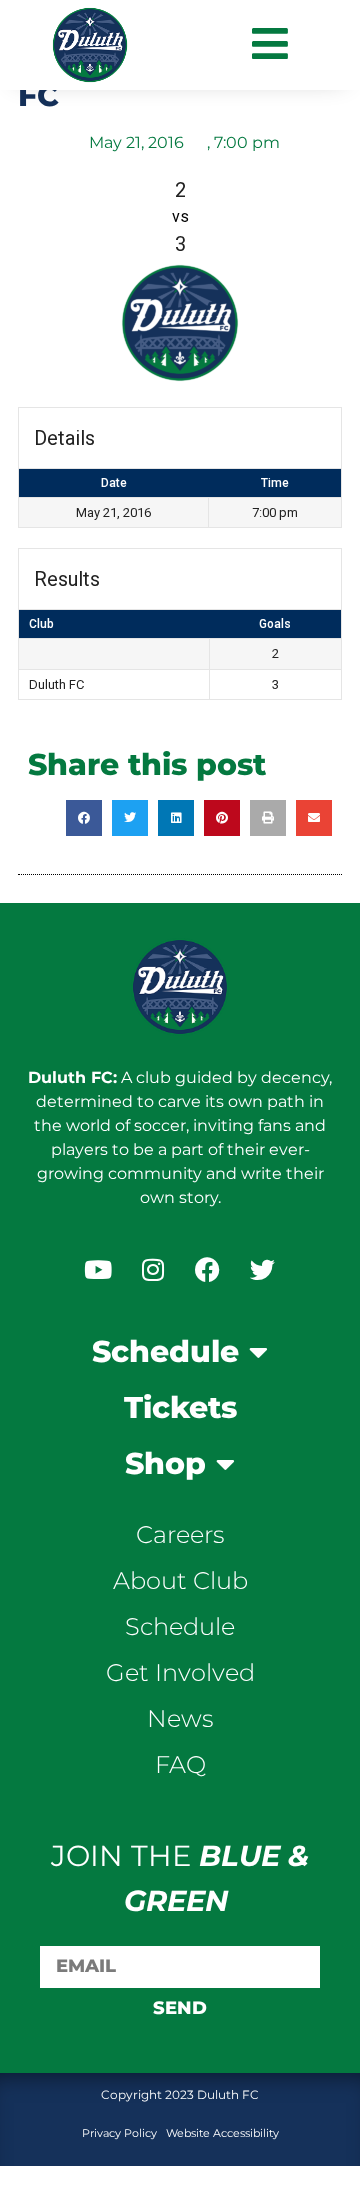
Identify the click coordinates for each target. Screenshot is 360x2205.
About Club (180, 1580)
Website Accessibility (222, 2133)
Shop (165, 1463)
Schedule (165, 1351)
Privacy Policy (121, 2133)
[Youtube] (98, 1269)
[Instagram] (153, 1269)
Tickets (180, 1407)
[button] (84, 818)
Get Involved (180, 1672)
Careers (180, 1534)
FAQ (180, 1764)
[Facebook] (208, 1269)
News (180, 1718)
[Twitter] (263, 1269)
